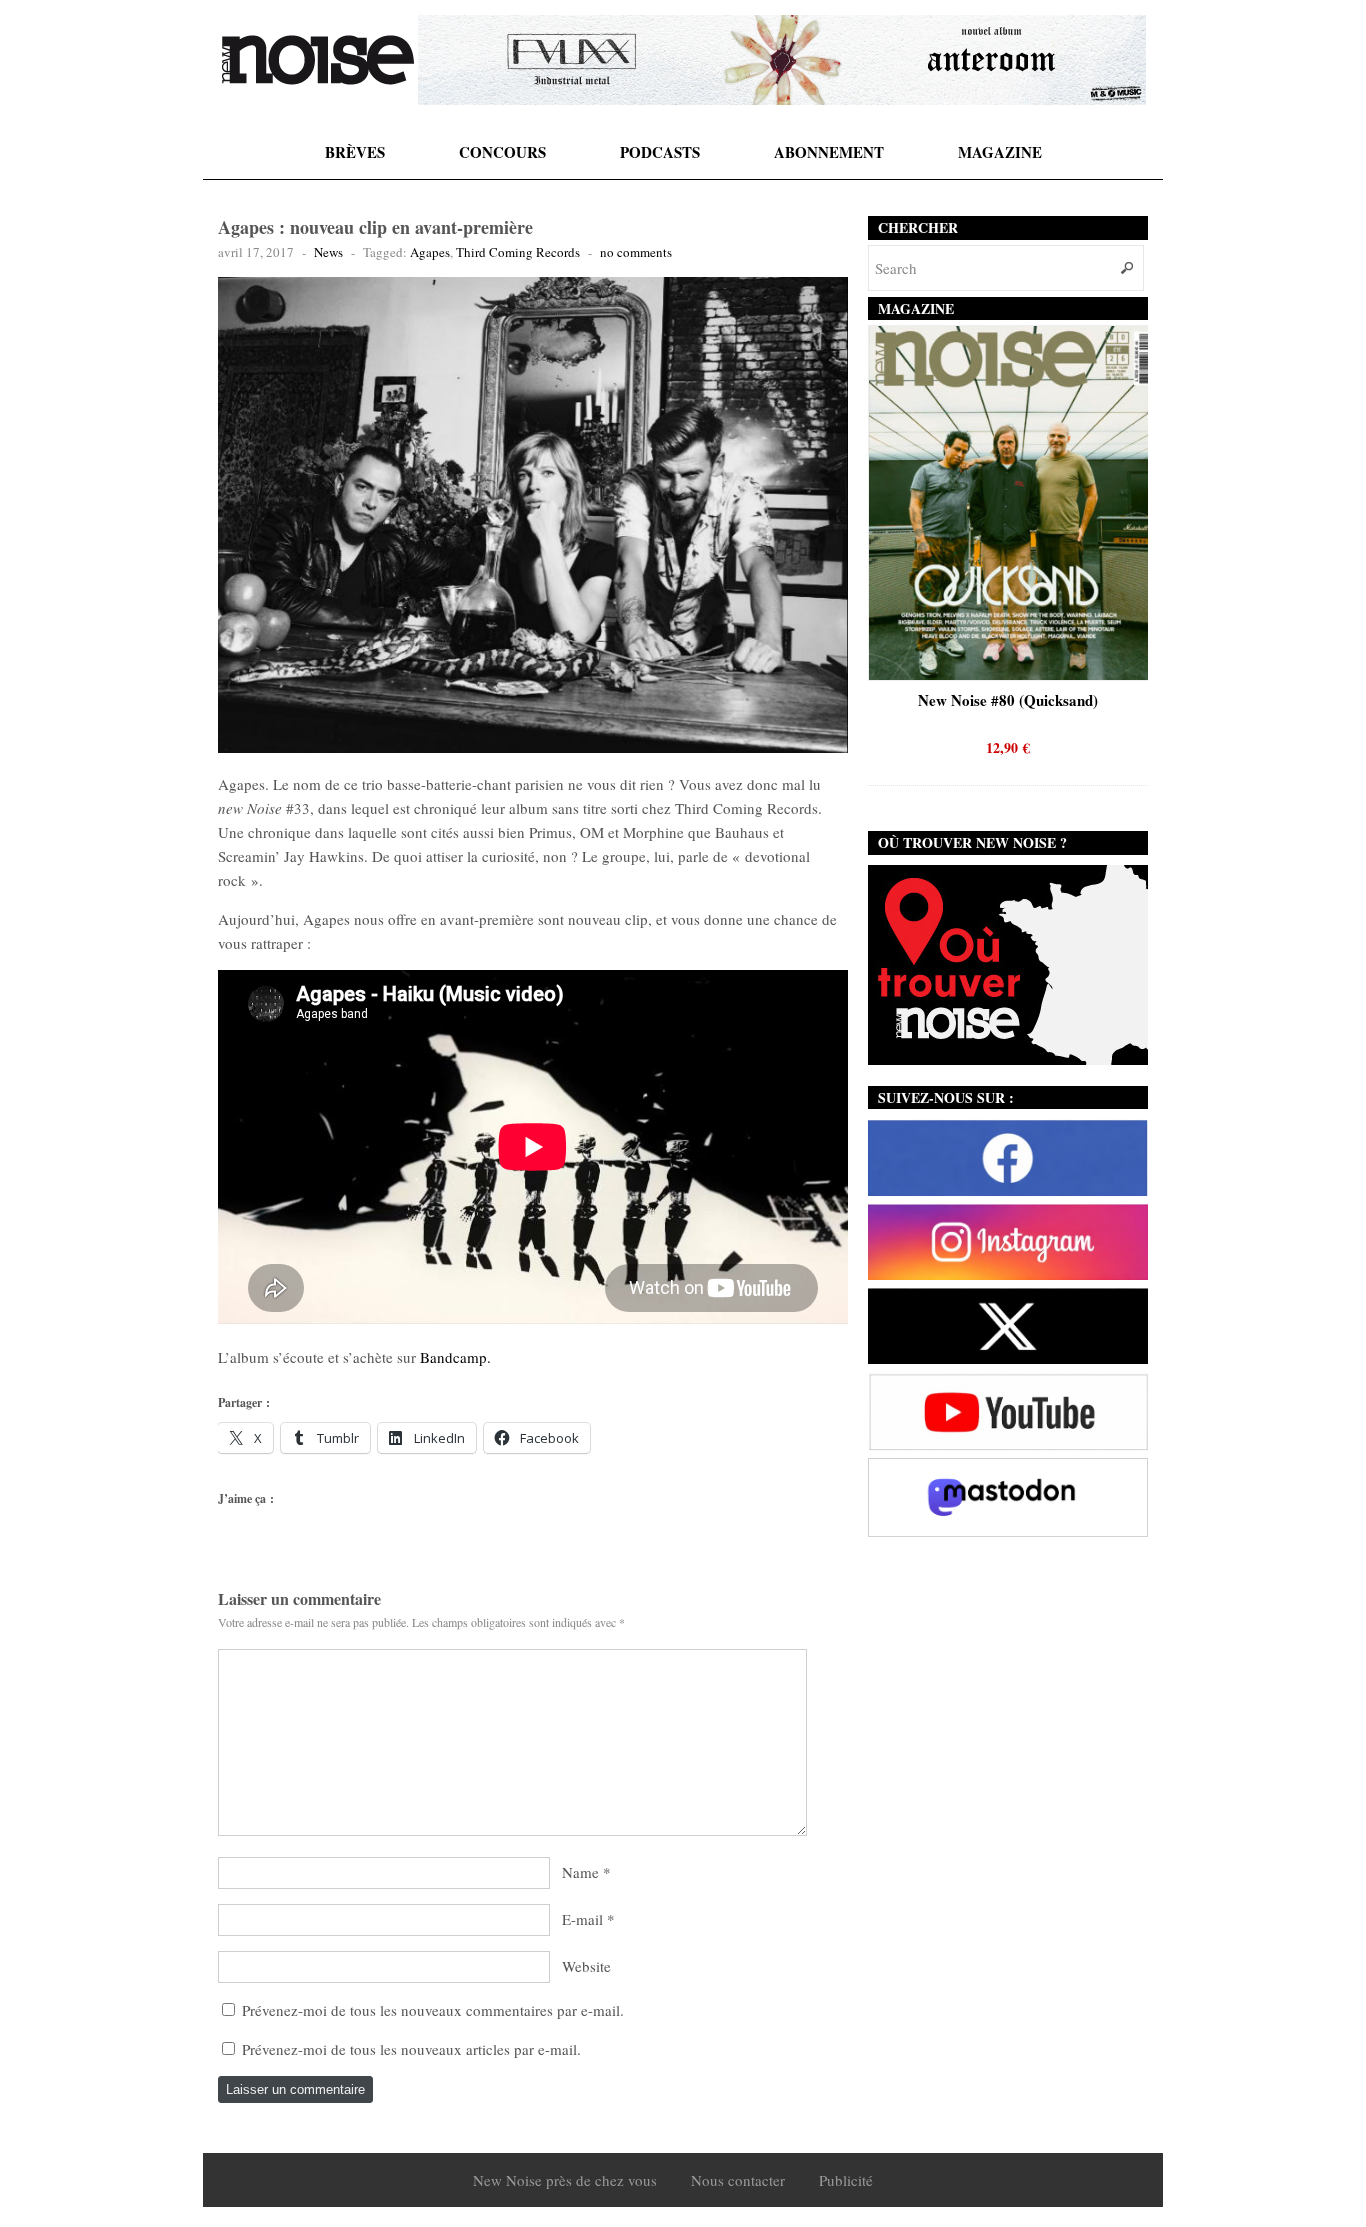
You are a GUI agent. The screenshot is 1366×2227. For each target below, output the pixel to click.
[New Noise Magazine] (318, 60)
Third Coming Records (518, 252)
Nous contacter (738, 2180)
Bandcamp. (455, 1357)
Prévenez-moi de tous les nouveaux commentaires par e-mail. (433, 2010)
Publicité (846, 2180)
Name (580, 1872)
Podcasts (660, 152)
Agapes (430, 252)
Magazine (1000, 152)
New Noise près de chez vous (565, 2180)
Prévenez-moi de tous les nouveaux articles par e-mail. (411, 2049)
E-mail (582, 1919)
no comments (636, 252)
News (328, 252)
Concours (502, 152)
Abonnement (829, 152)
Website (586, 1966)
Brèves (355, 152)
